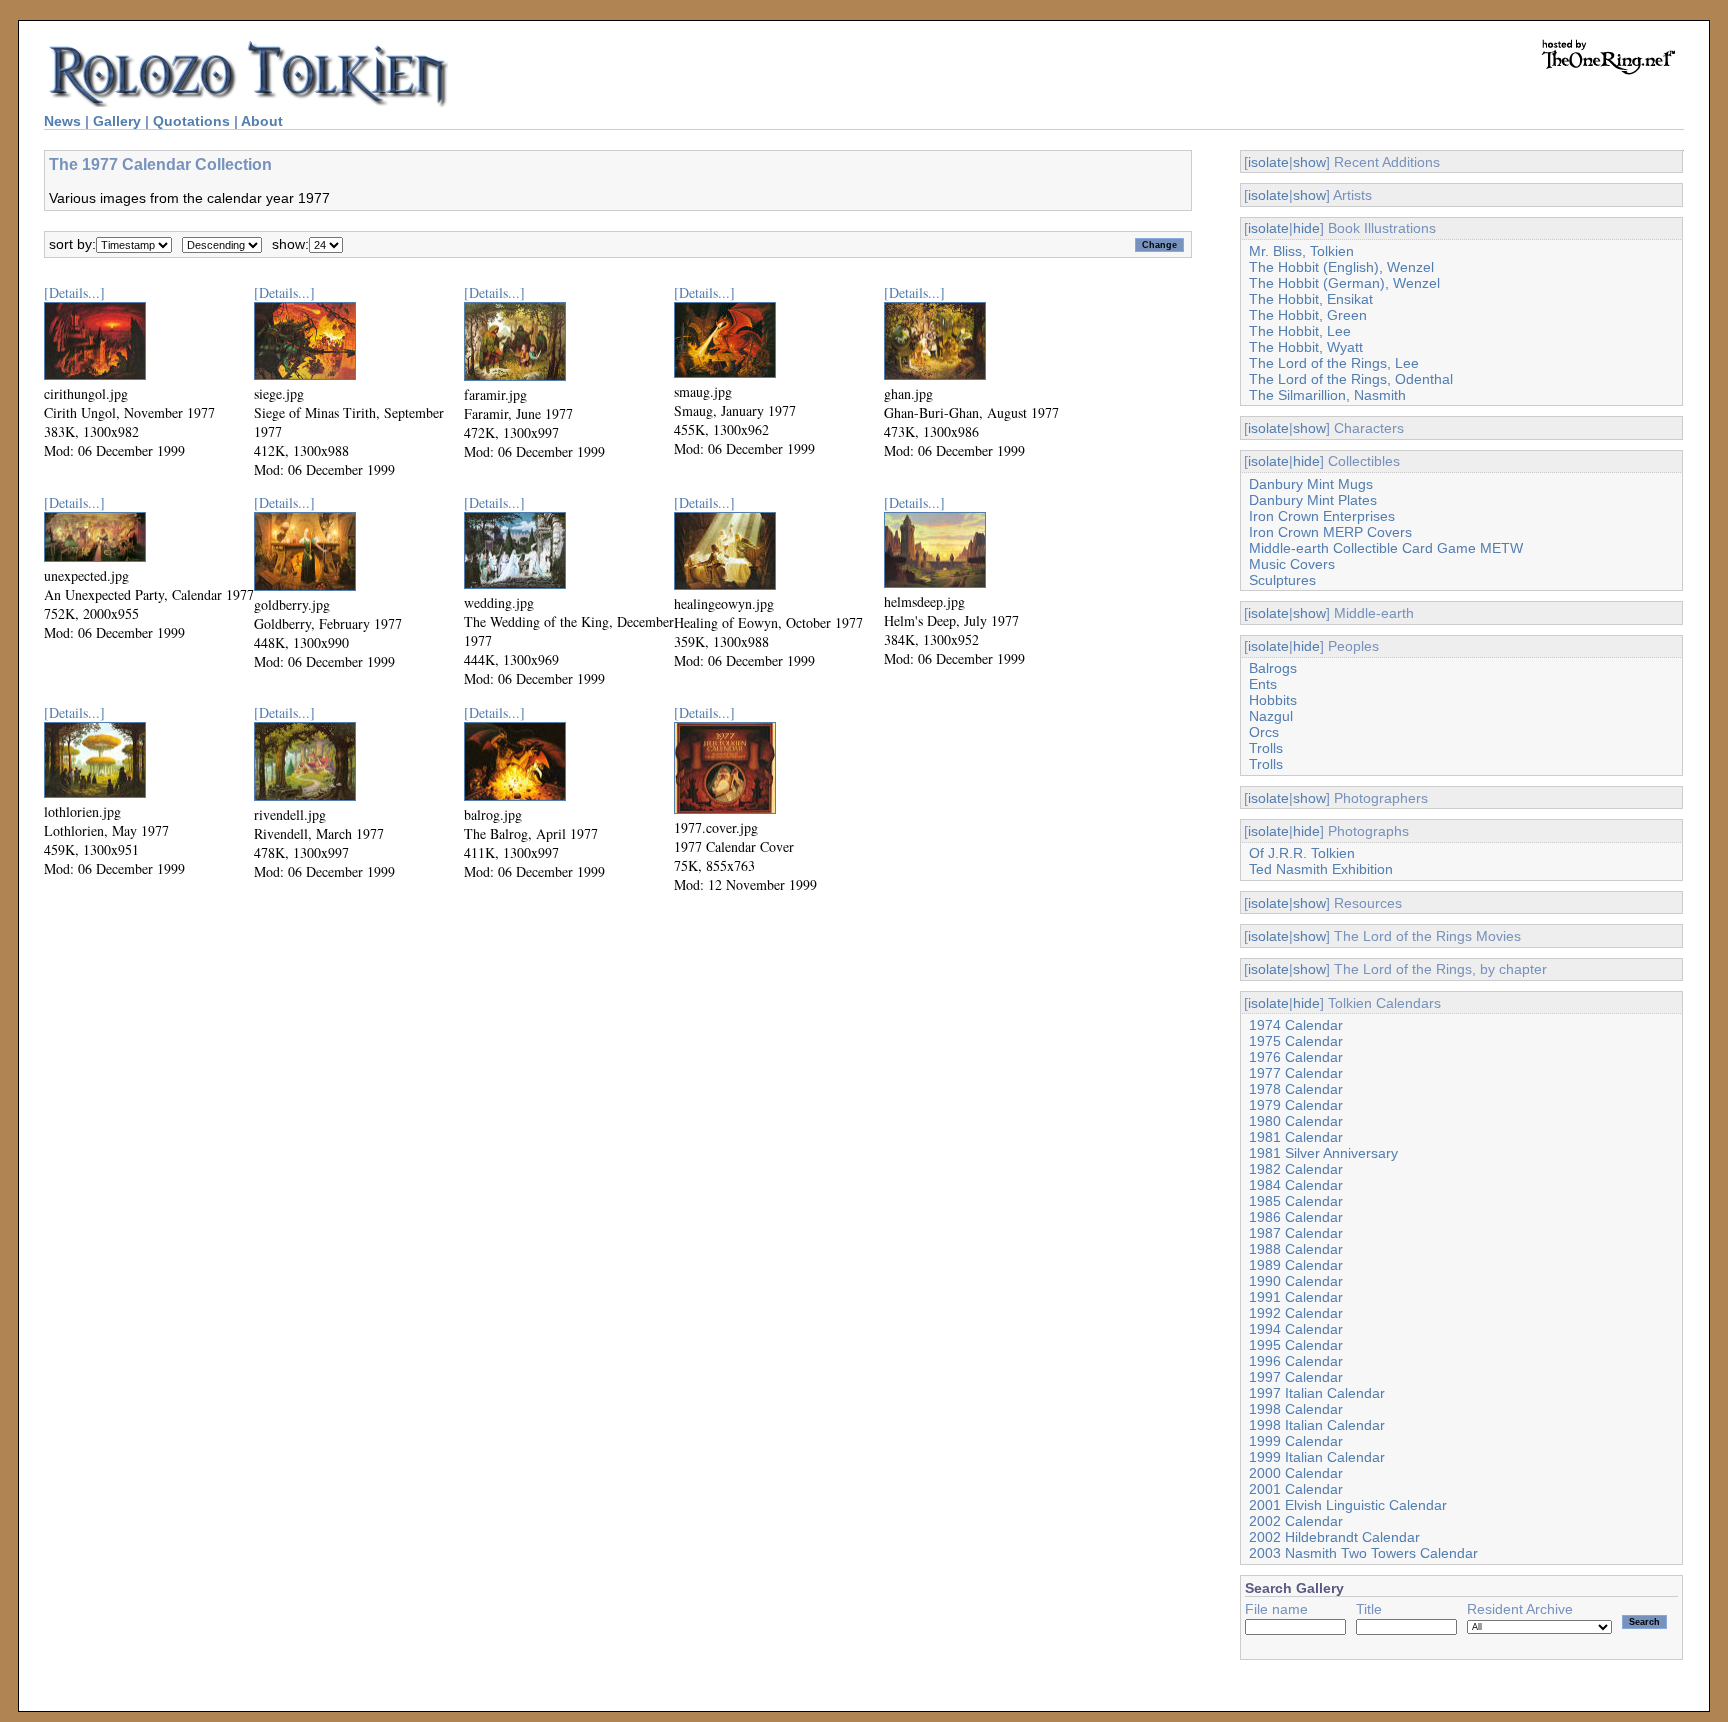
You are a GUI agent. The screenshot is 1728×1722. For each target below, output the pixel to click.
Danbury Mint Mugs (1311, 484)
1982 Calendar (1296, 1169)
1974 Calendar (1296, 1025)
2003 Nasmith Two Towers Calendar (1363, 1553)
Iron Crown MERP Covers (1330, 532)
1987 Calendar (1296, 1233)
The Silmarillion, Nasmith (1327, 395)
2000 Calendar (1296, 1473)
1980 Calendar (1296, 1121)
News (62, 121)
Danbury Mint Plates (1313, 500)
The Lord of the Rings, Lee (1334, 363)
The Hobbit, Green (1308, 315)
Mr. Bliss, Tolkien (1301, 251)
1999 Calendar (1296, 1441)
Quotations (191, 121)
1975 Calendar (1296, 1041)
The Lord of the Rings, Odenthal (1351, 379)
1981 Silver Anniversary (1323, 1153)
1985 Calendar (1296, 1201)
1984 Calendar (1296, 1185)
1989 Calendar (1296, 1265)
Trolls (1266, 748)
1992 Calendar (1296, 1313)
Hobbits (1273, 700)
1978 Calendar (1296, 1089)
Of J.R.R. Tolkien (1302, 853)
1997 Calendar (1296, 1377)
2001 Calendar (1296, 1489)
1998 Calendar (1296, 1409)
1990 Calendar (1296, 1281)
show (1309, 162)
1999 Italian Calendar (1317, 1457)
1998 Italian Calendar (1317, 1425)
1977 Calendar (1296, 1073)
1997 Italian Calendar (1317, 1393)
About (262, 121)
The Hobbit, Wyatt (1306, 347)
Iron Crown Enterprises (1322, 516)
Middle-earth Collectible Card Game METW (1386, 548)
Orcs (1264, 732)
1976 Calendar (1296, 1057)
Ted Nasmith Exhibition (1321, 869)
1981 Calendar (1296, 1137)
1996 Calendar (1296, 1361)
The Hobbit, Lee (1300, 331)
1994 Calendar (1296, 1329)
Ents (1263, 684)
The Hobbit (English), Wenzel (1341, 267)
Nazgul (1271, 716)
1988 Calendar (1296, 1249)
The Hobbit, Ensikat (1311, 299)
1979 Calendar (1296, 1105)
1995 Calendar (1296, 1345)
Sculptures (1282, 580)
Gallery (117, 121)
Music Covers (1292, 564)
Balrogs (1273, 668)
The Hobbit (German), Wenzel (1344, 283)
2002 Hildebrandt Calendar (1334, 1537)
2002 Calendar (1296, 1521)
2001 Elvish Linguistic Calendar (1348, 1505)
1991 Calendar (1296, 1297)
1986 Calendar (1296, 1217)
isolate (1268, 162)
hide (1306, 228)
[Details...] (74, 292)
